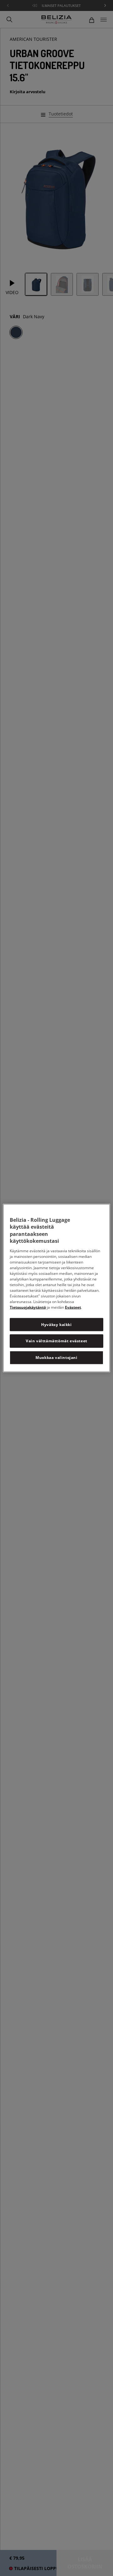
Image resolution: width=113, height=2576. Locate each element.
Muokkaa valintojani (56, 1358)
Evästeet (73, 1307)
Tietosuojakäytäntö (28, 1307)
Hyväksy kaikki (56, 1324)
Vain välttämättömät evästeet (56, 1341)
